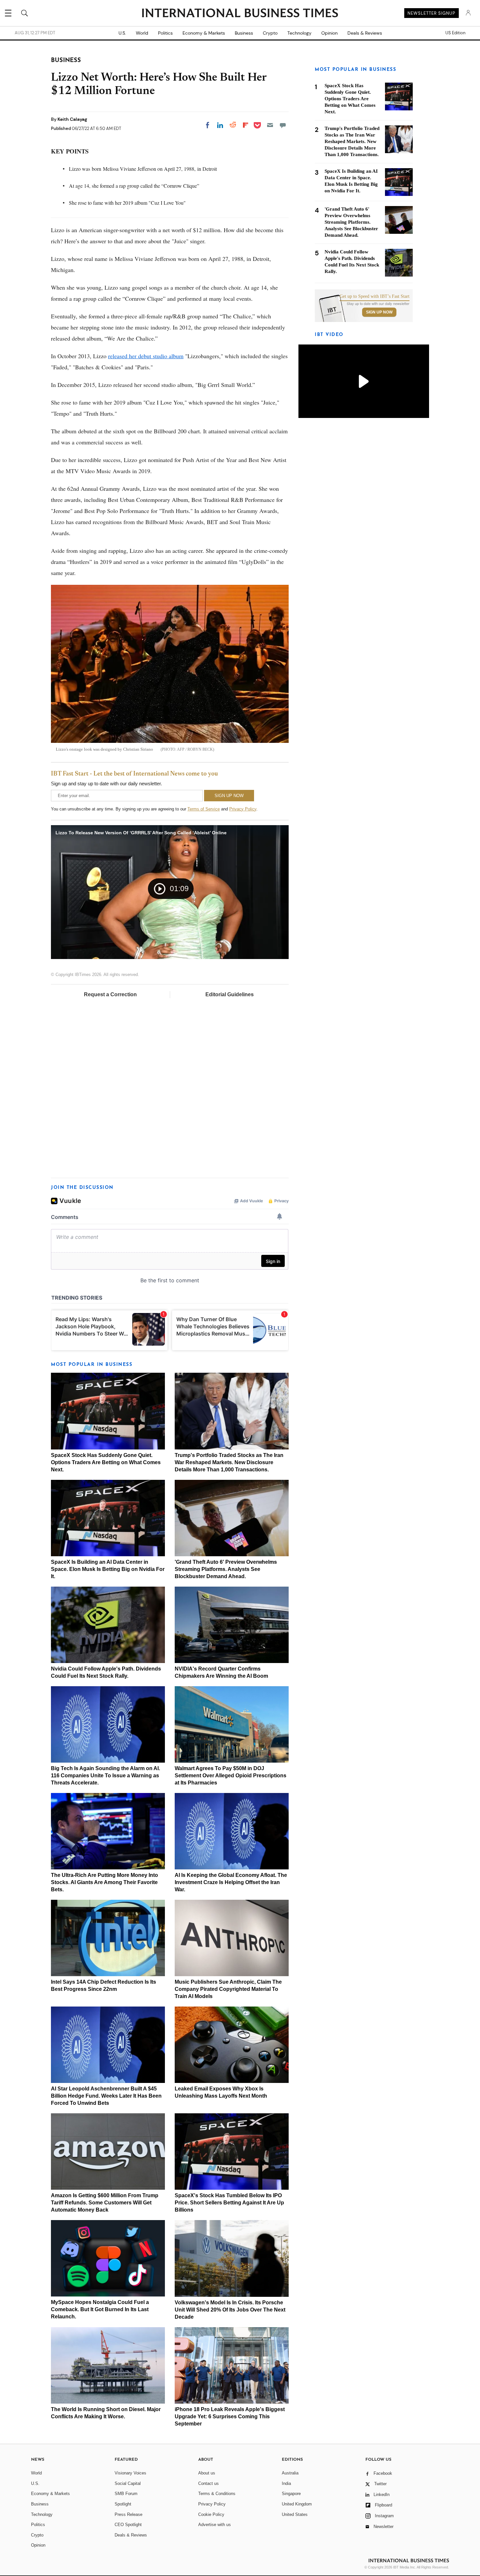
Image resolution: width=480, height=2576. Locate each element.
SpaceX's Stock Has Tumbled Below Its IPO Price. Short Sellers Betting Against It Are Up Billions (229, 2203)
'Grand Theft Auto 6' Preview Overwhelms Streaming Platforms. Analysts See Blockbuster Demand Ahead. (226, 1569)
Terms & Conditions (217, 2494)
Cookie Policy (211, 2514)
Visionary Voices (130, 2473)
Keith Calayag (72, 119)
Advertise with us (215, 2525)
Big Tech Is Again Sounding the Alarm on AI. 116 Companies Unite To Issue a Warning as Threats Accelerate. (105, 1776)
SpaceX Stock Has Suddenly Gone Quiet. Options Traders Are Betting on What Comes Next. (106, 1462)
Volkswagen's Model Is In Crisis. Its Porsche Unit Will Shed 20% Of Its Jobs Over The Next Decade (230, 2310)
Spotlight (123, 2504)
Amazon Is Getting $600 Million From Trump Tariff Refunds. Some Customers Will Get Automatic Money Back (105, 2203)
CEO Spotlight (128, 2525)
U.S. (122, 33)
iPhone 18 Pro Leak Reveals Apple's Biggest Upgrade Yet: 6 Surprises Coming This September (230, 2416)
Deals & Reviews (365, 33)
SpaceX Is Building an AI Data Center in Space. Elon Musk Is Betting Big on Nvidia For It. (108, 1569)
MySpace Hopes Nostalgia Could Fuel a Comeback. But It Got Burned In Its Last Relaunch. (100, 2309)
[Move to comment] (283, 125)
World (142, 33)
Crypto (270, 33)
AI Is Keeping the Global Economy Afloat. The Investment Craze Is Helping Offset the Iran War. (231, 1882)
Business (244, 33)
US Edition (455, 33)
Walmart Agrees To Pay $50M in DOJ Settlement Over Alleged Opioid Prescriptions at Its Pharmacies (231, 1776)
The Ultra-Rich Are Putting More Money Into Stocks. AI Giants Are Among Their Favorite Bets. (104, 1882)
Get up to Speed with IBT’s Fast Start (375, 296)
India (286, 2483)
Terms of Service (204, 809)
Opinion (329, 33)
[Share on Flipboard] (246, 125)
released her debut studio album (146, 356)
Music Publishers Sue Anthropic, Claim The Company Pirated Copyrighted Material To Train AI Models (228, 1989)
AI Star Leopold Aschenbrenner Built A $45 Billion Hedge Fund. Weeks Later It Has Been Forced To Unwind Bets (106, 2096)
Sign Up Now (379, 312)
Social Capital (128, 2483)
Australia (290, 2473)
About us (207, 2473)
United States (295, 2514)
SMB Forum (126, 2494)
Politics (165, 33)
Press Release (128, 2514)
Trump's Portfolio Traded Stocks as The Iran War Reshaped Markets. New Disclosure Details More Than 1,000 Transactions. (229, 1462)
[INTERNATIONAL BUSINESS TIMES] (240, 14)
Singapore (291, 2494)
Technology (299, 33)
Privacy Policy (243, 809)
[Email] (270, 125)
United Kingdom (297, 2504)
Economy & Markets (204, 33)
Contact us (208, 2483)
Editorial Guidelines (230, 994)
